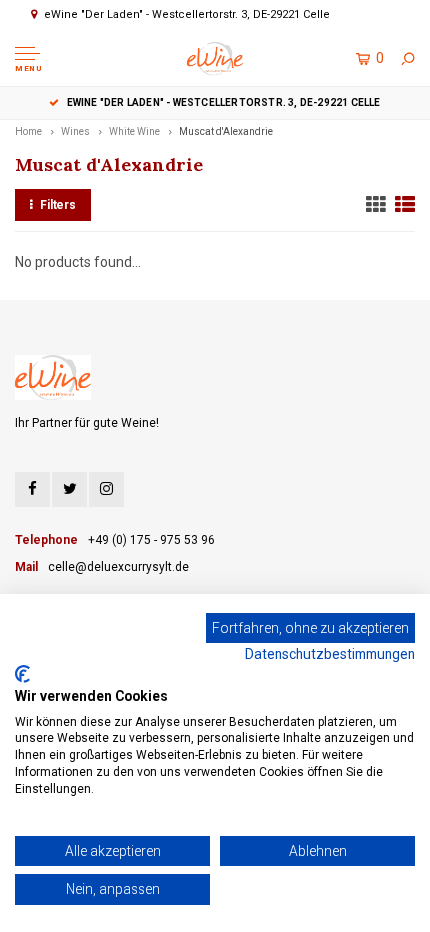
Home (28, 131)
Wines (75, 131)
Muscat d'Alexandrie (226, 131)
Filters (58, 205)
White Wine (134, 131)
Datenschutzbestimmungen (330, 654)
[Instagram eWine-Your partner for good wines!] (106, 489)
